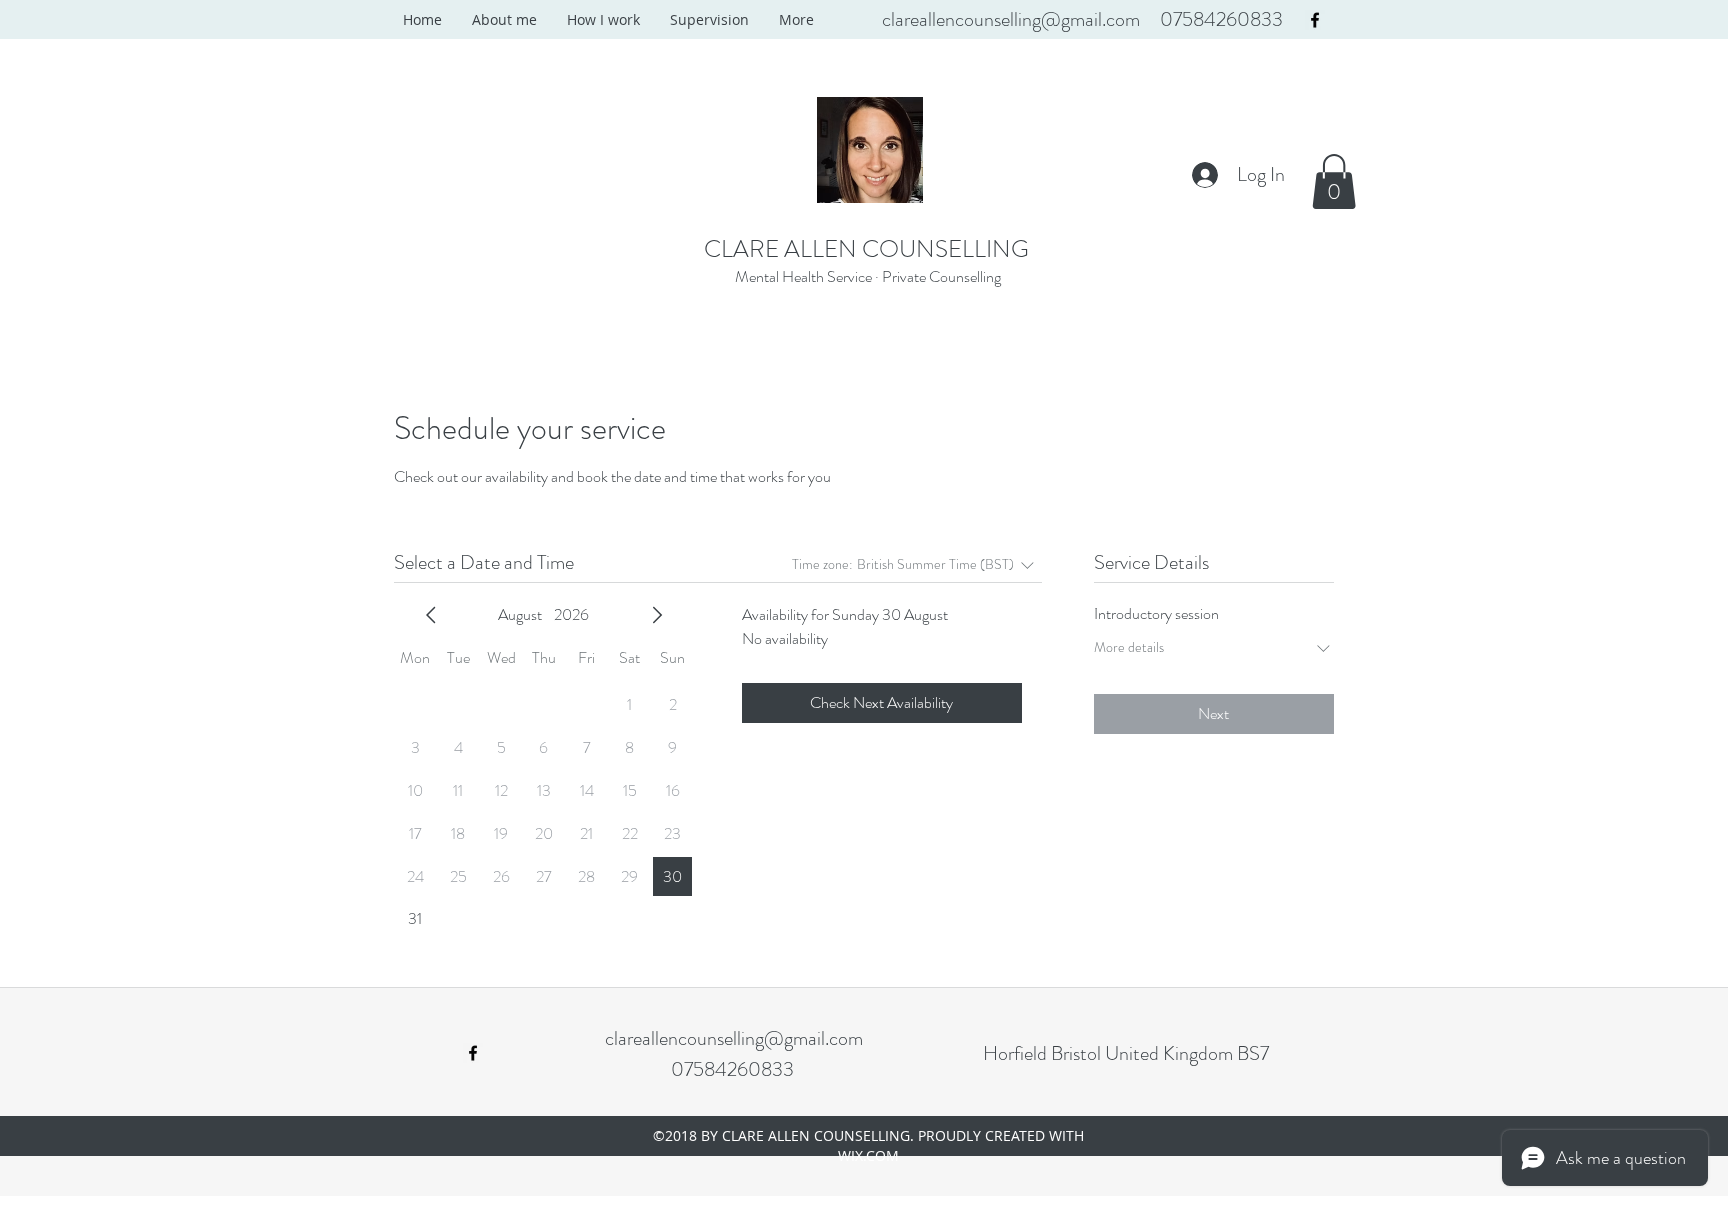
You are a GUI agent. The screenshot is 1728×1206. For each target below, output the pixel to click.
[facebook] (1315, 20)
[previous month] (431, 615)
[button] (1334, 181)
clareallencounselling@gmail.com (1011, 19)
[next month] (657, 615)
